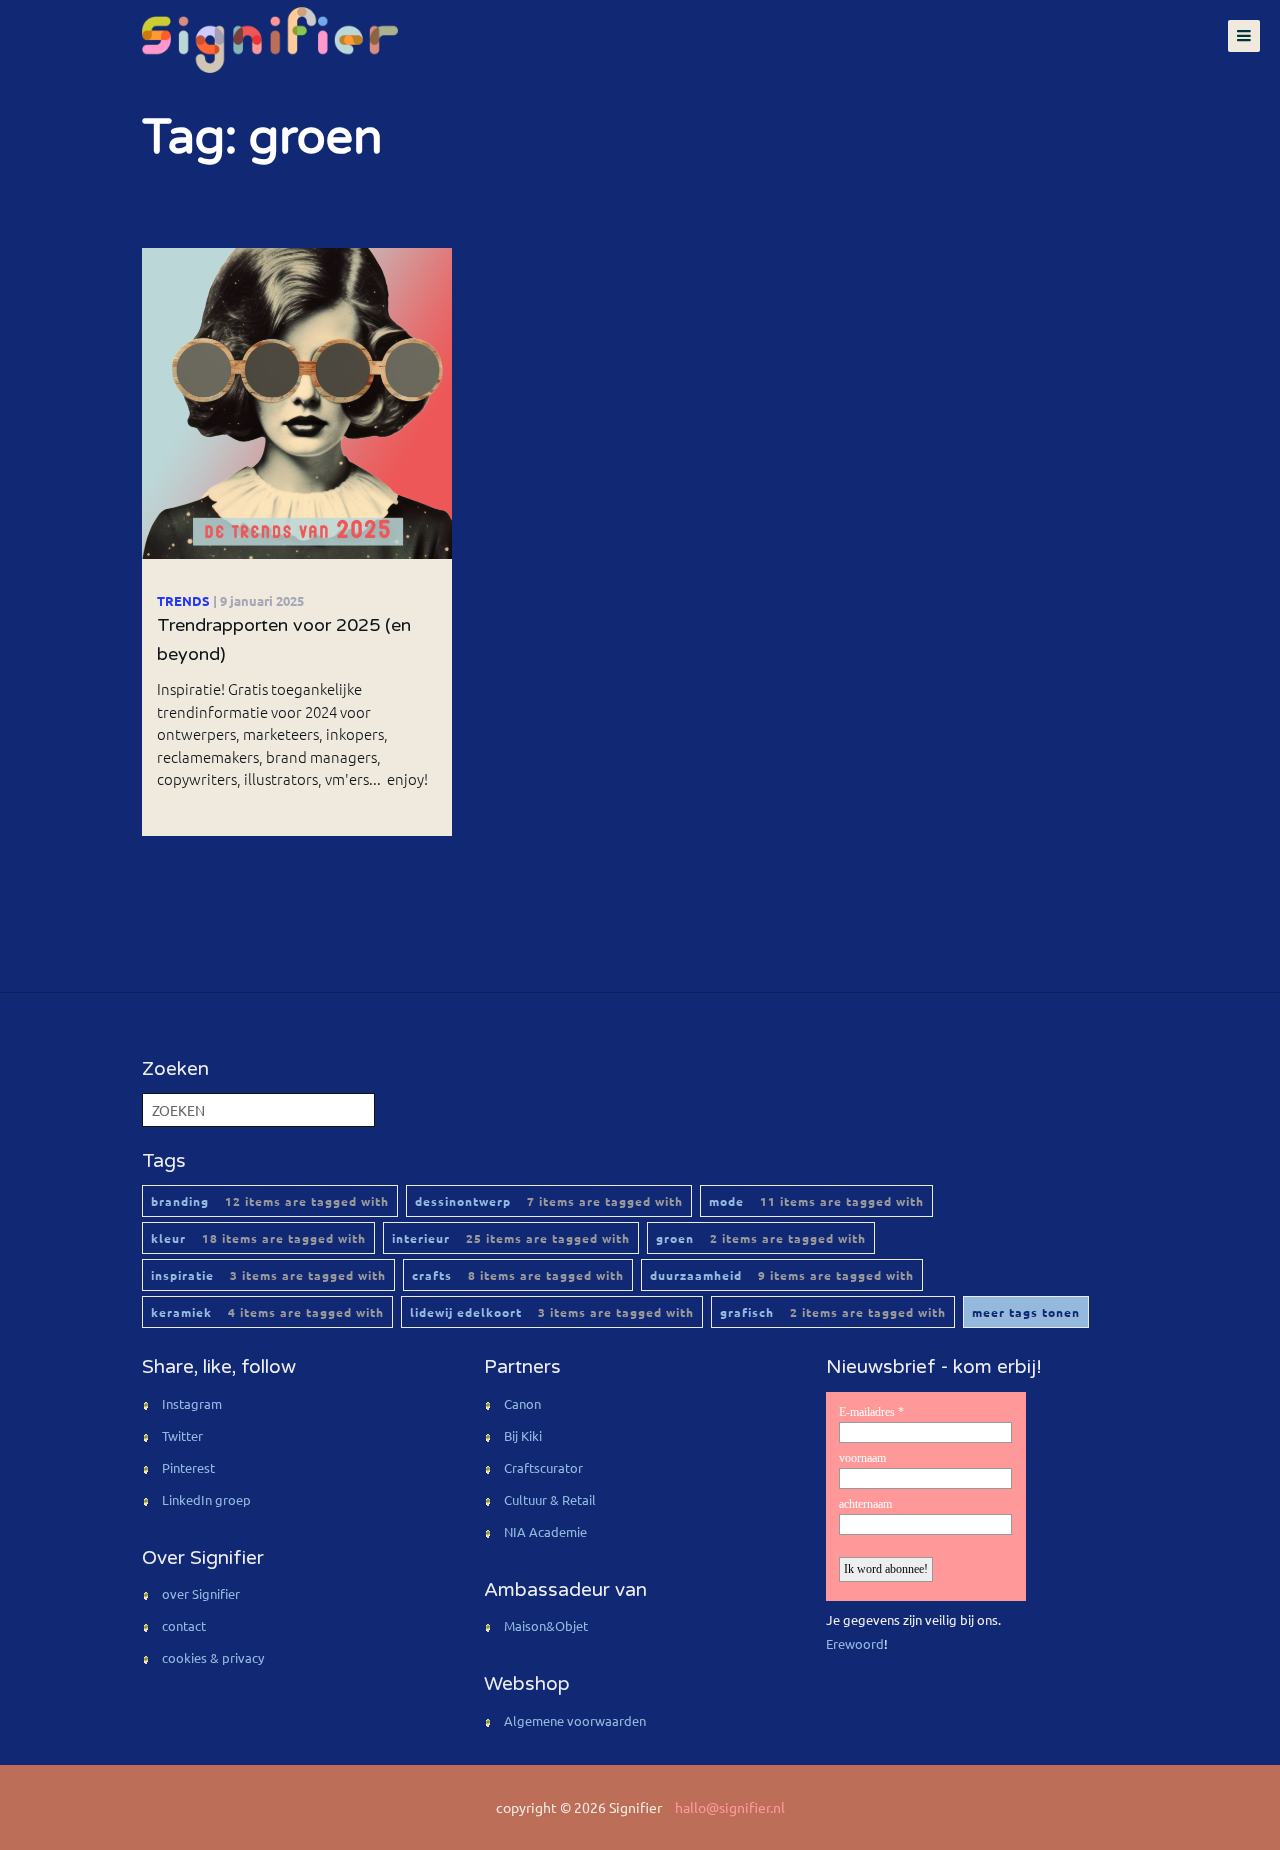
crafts (518, 1275)
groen (761, 1238)
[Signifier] (268, 40)
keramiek (267, 1312)
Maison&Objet (546, 1625)
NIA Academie (545, 1531)
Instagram (192, 1403)
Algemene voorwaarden (575, 1720)
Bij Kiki (523, 1435)
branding (270, 1201)
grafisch (833, 1312)
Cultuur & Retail (550, 1499)
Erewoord (855, 1643)
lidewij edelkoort (552, 1312)
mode (816, 1201)
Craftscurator (543, 1467)
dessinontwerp (549, 1201)
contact (184, 1625)
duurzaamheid (782, 1275)
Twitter (182, 1435)
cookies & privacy (213, 1657)
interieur (511, 1238)
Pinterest (188, 1467)
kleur (258, 1238)
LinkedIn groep (206, 1499)
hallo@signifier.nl (730, 1807)
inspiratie (268, 1275)
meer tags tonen (1026, 1312)
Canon (522, 1403)
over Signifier (201, 1593)
